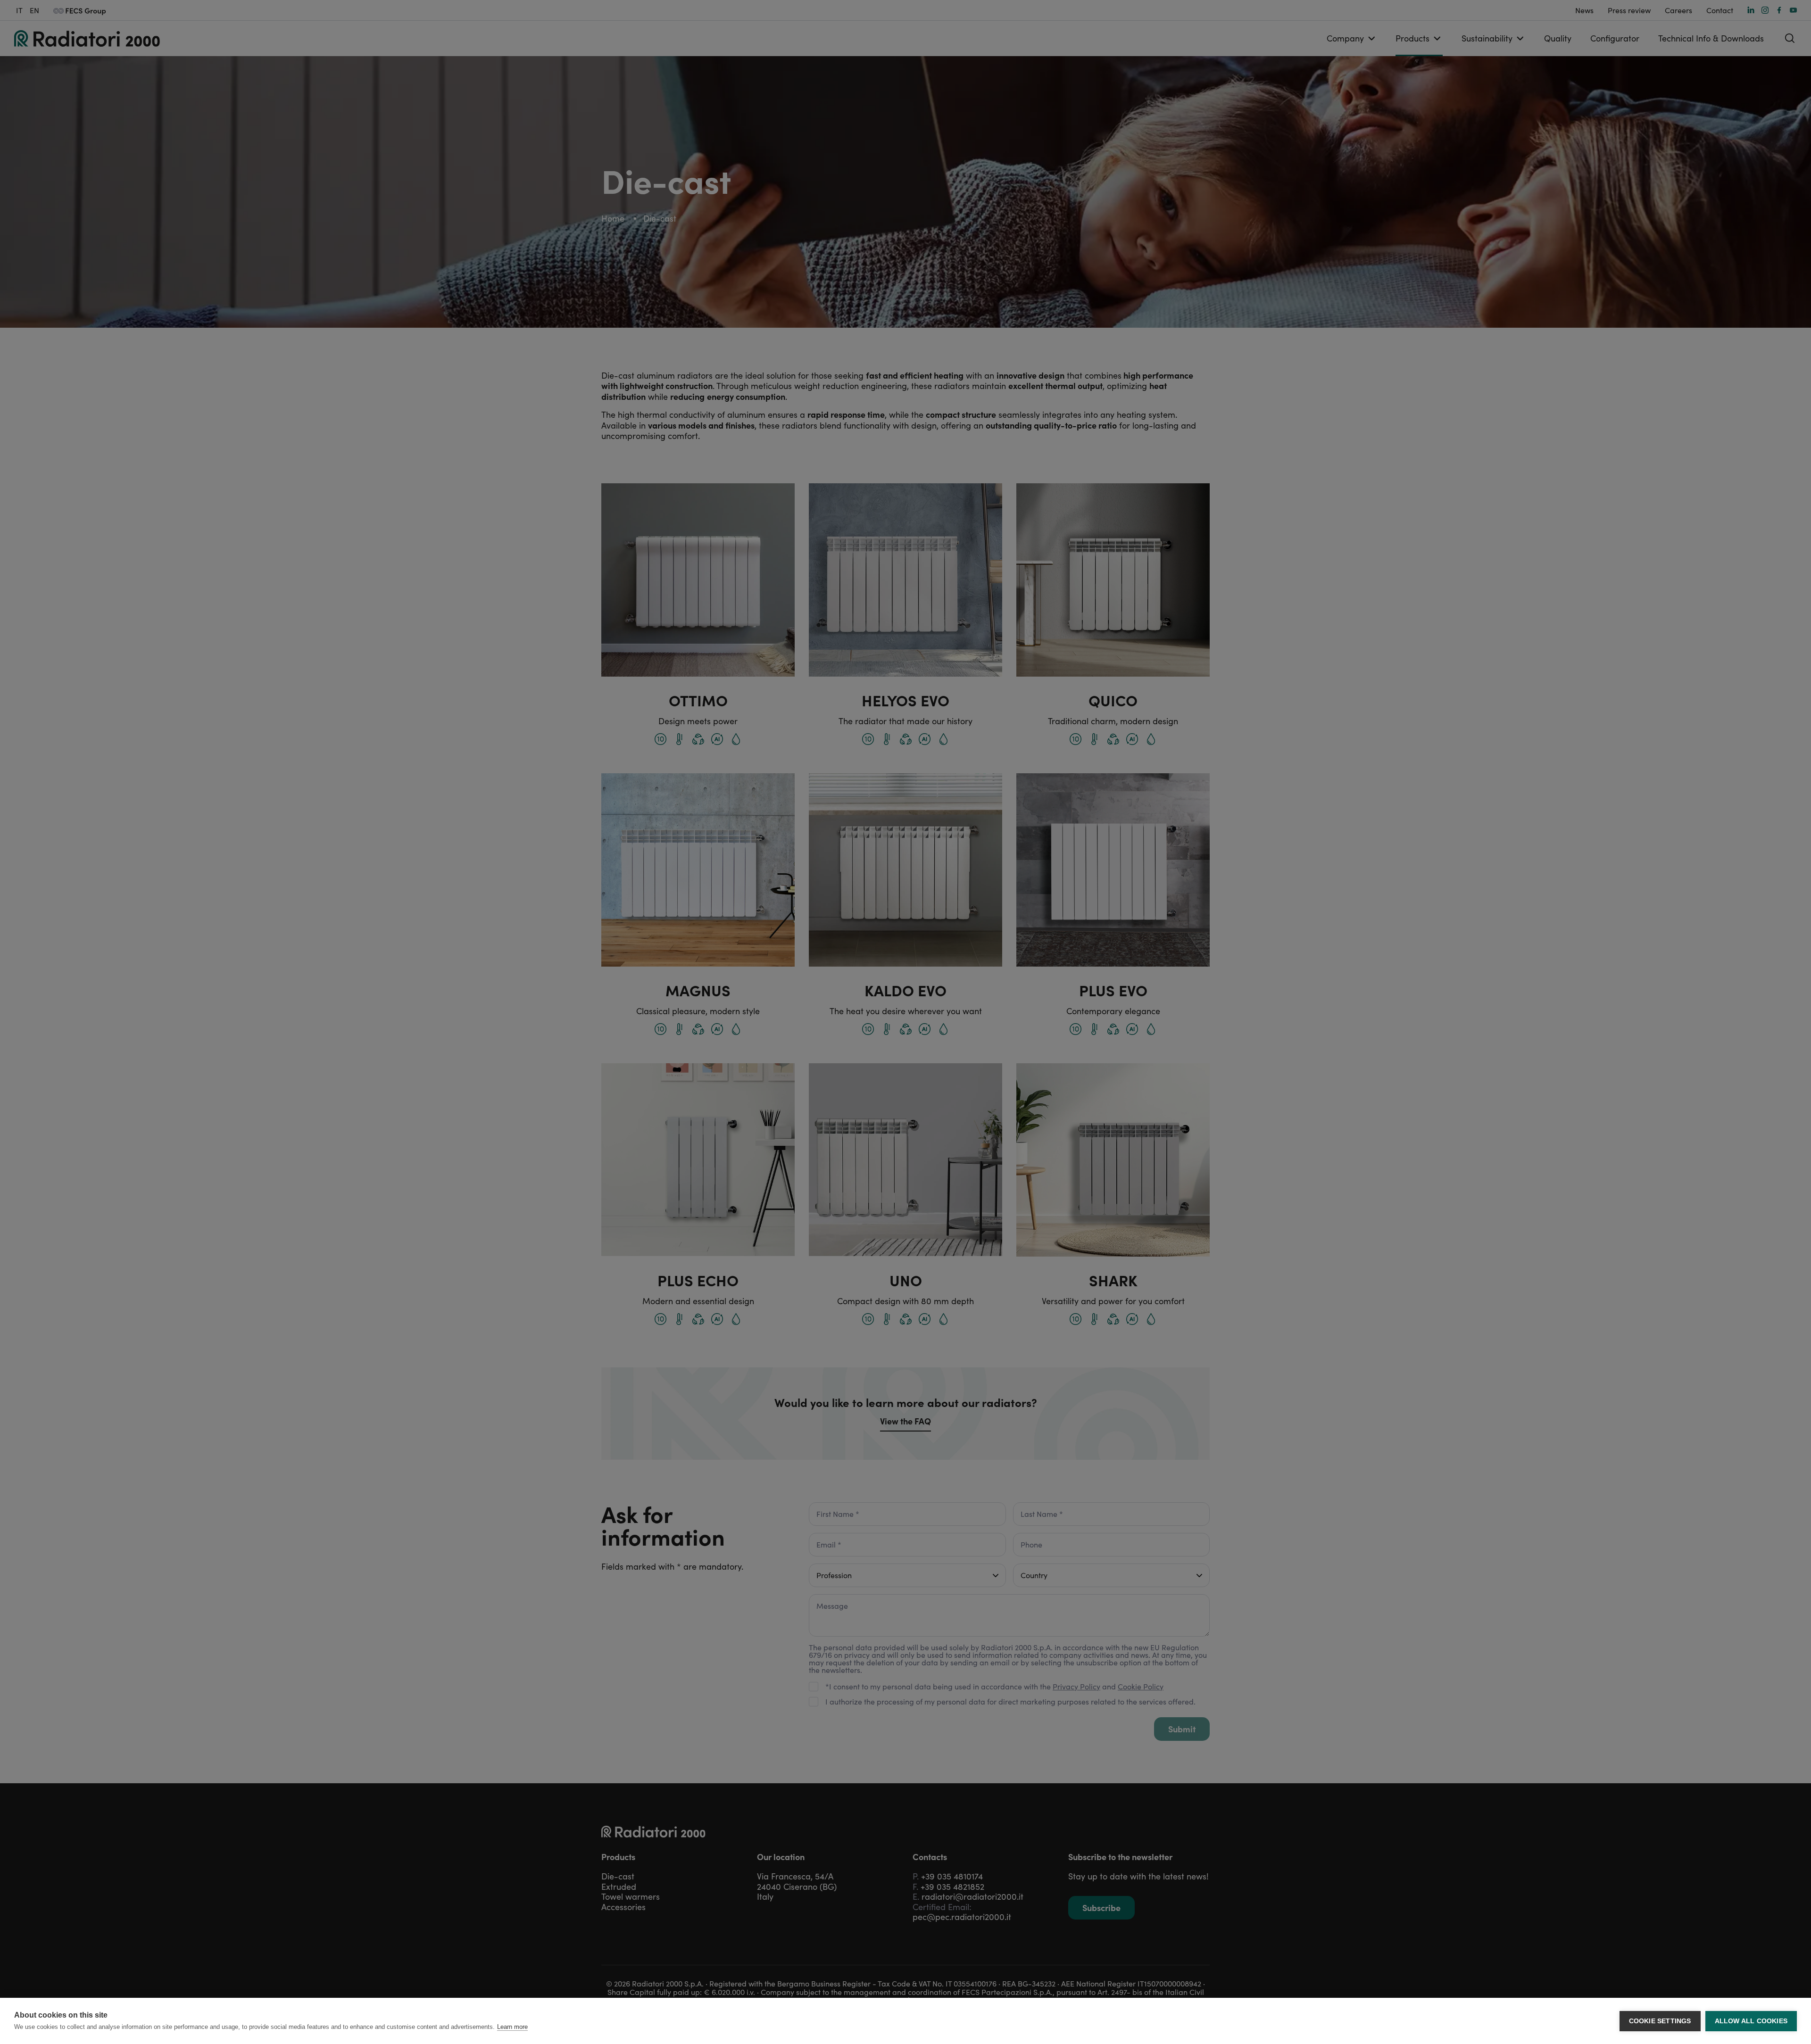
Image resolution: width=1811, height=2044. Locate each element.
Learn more (512, 2027)
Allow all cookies (1751, 2021)
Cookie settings (1660, 2021)
